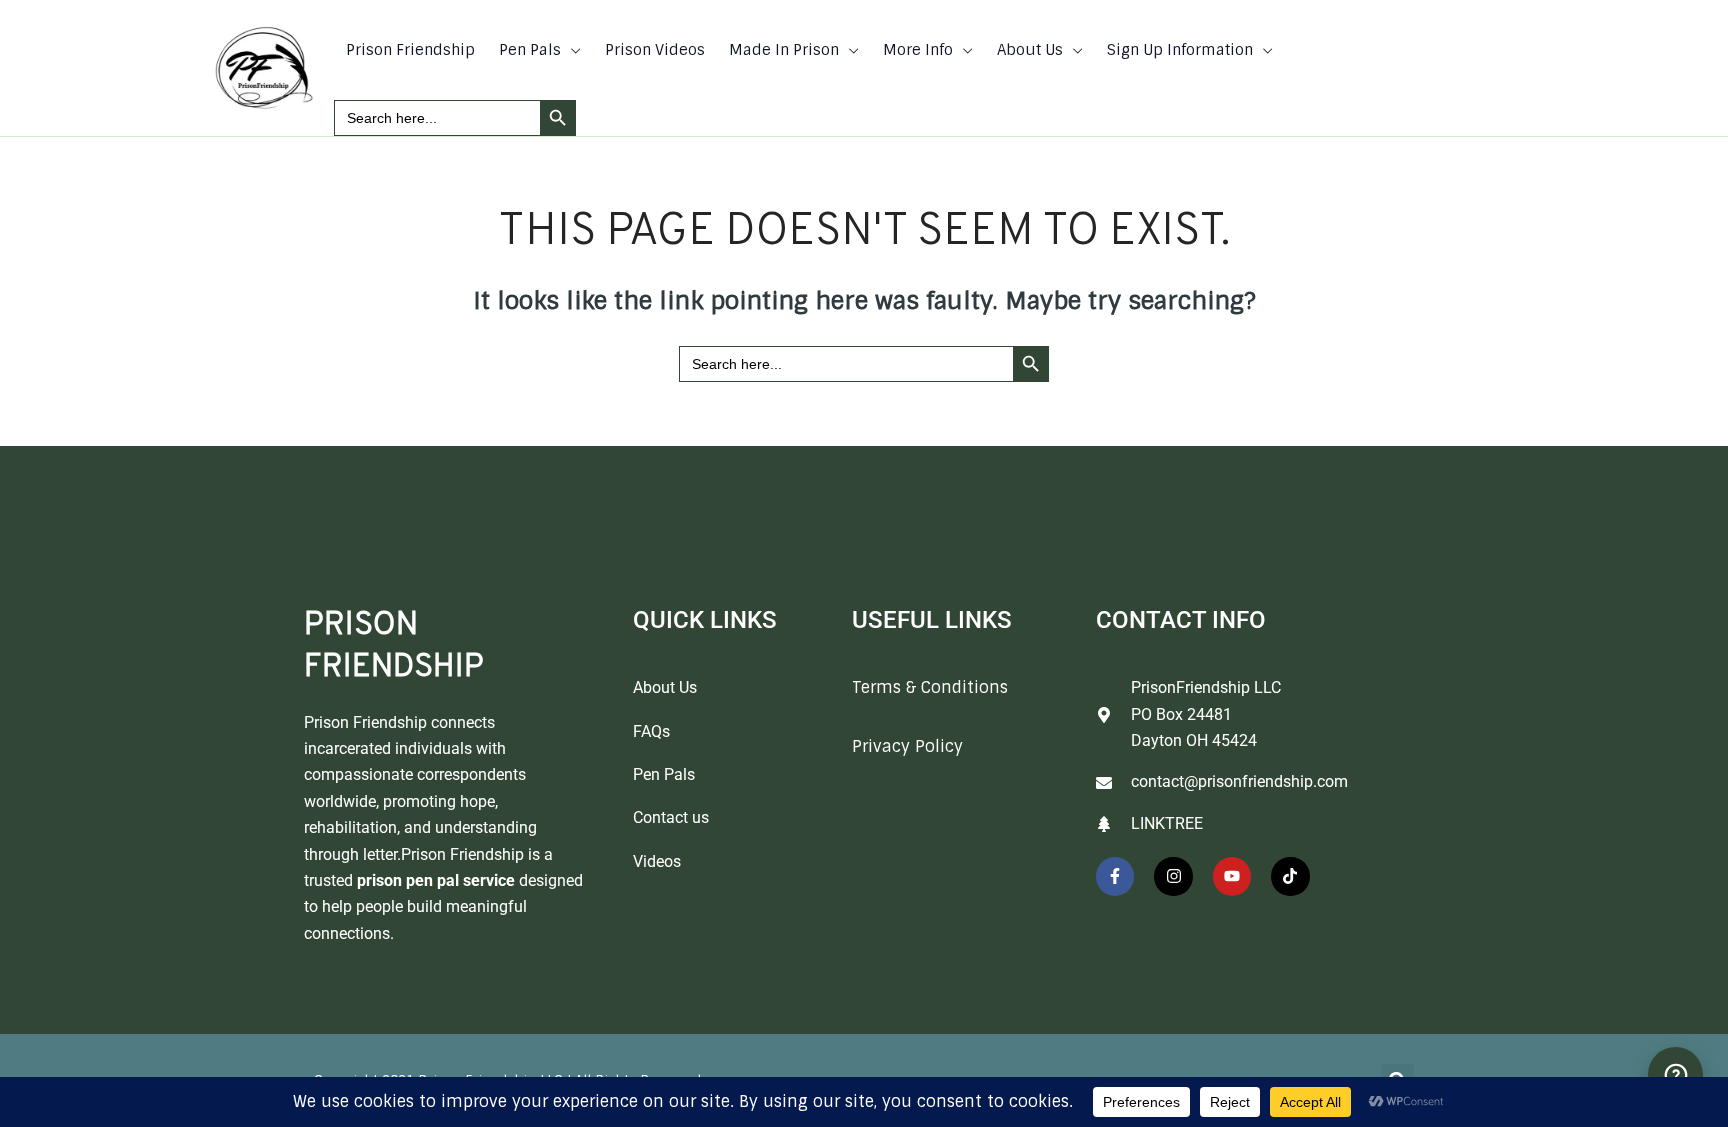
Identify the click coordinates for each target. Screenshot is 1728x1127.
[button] (571, 50)
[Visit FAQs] (1675, 1074)
